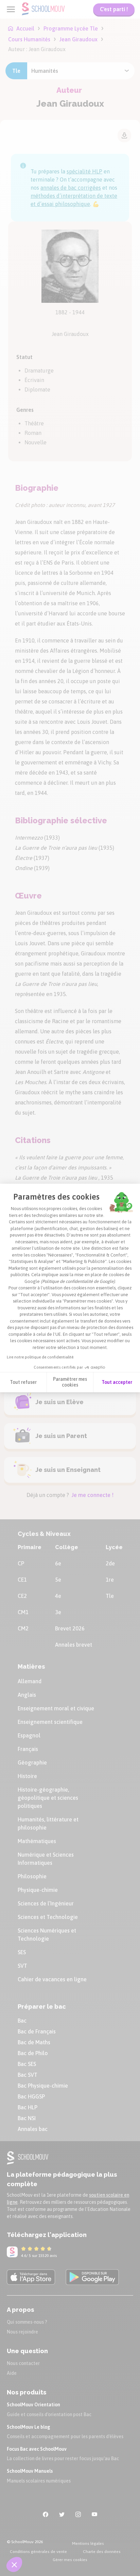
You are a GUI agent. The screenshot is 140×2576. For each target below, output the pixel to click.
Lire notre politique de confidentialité (40, 1357)
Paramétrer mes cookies (70, 1382)
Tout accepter (117, 1382)
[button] (14, 2564)
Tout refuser (23, 1382)
